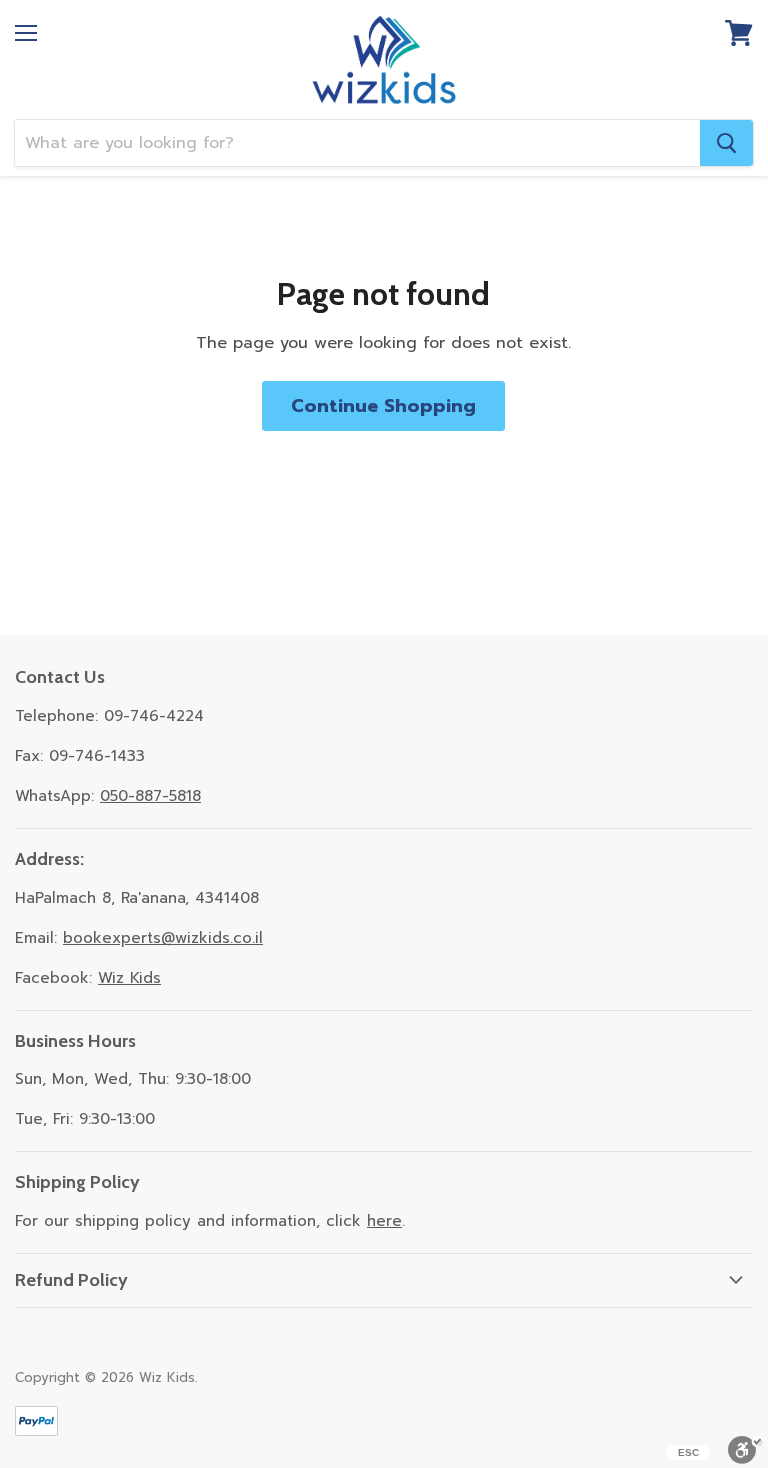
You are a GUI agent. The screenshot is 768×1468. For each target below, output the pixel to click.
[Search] (726, 143)
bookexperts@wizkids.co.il (163, 938)
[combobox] (357, 143)
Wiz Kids (129, 978)
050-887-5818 (150, 796)
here (384, 1221)
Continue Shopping (383, 406)
